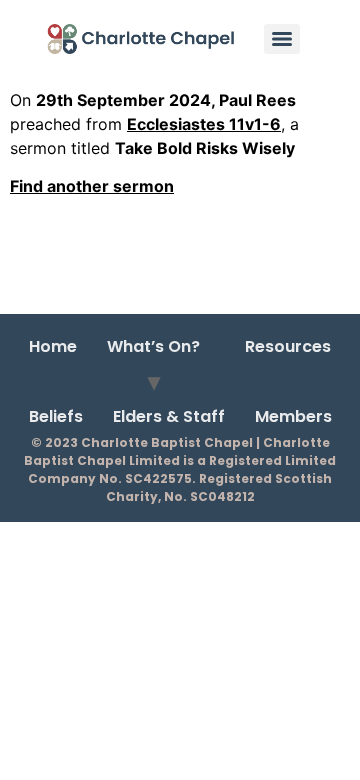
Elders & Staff (169, 416)
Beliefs (56, 416)
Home (53, 346)
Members (293, 416)
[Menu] (282, 39)
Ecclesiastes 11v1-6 (204, 124)
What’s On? (153, 346)
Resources (288, 346)
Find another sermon (92, 186)
